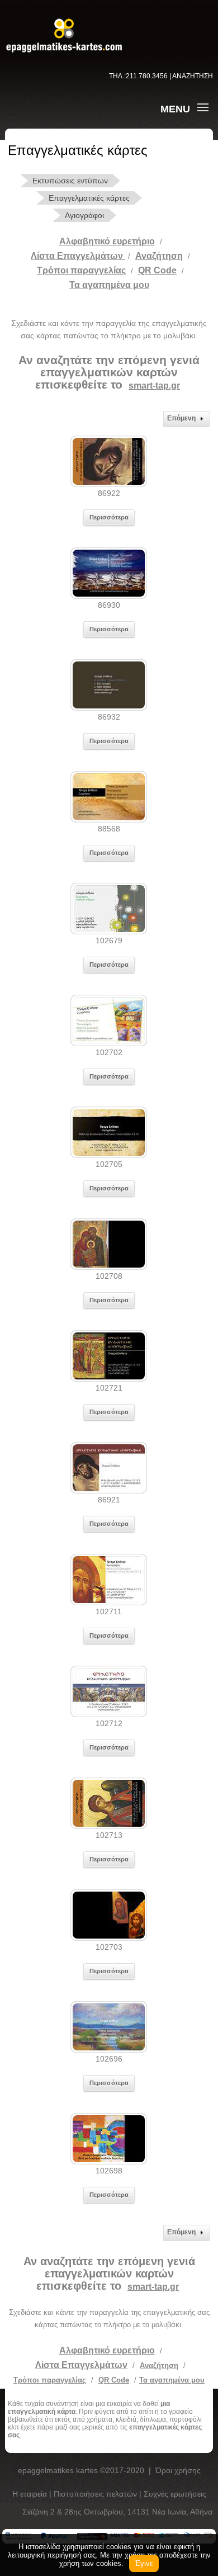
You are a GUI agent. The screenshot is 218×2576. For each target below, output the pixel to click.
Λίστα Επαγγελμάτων (78, 256)
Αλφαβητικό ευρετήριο (107, 241)
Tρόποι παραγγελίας (81, 270)
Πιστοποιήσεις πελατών (96, 2494)
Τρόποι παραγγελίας (50, 2380)
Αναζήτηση (159, 256)
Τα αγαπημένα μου (109, 285)
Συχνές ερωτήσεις (175, 2494)
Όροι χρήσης (178, 2470)
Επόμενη (181, 418)
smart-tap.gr (154, 386)
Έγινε (144, 2563)
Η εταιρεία (31, 2494)
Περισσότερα (109, 517)
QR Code (157, 270)
